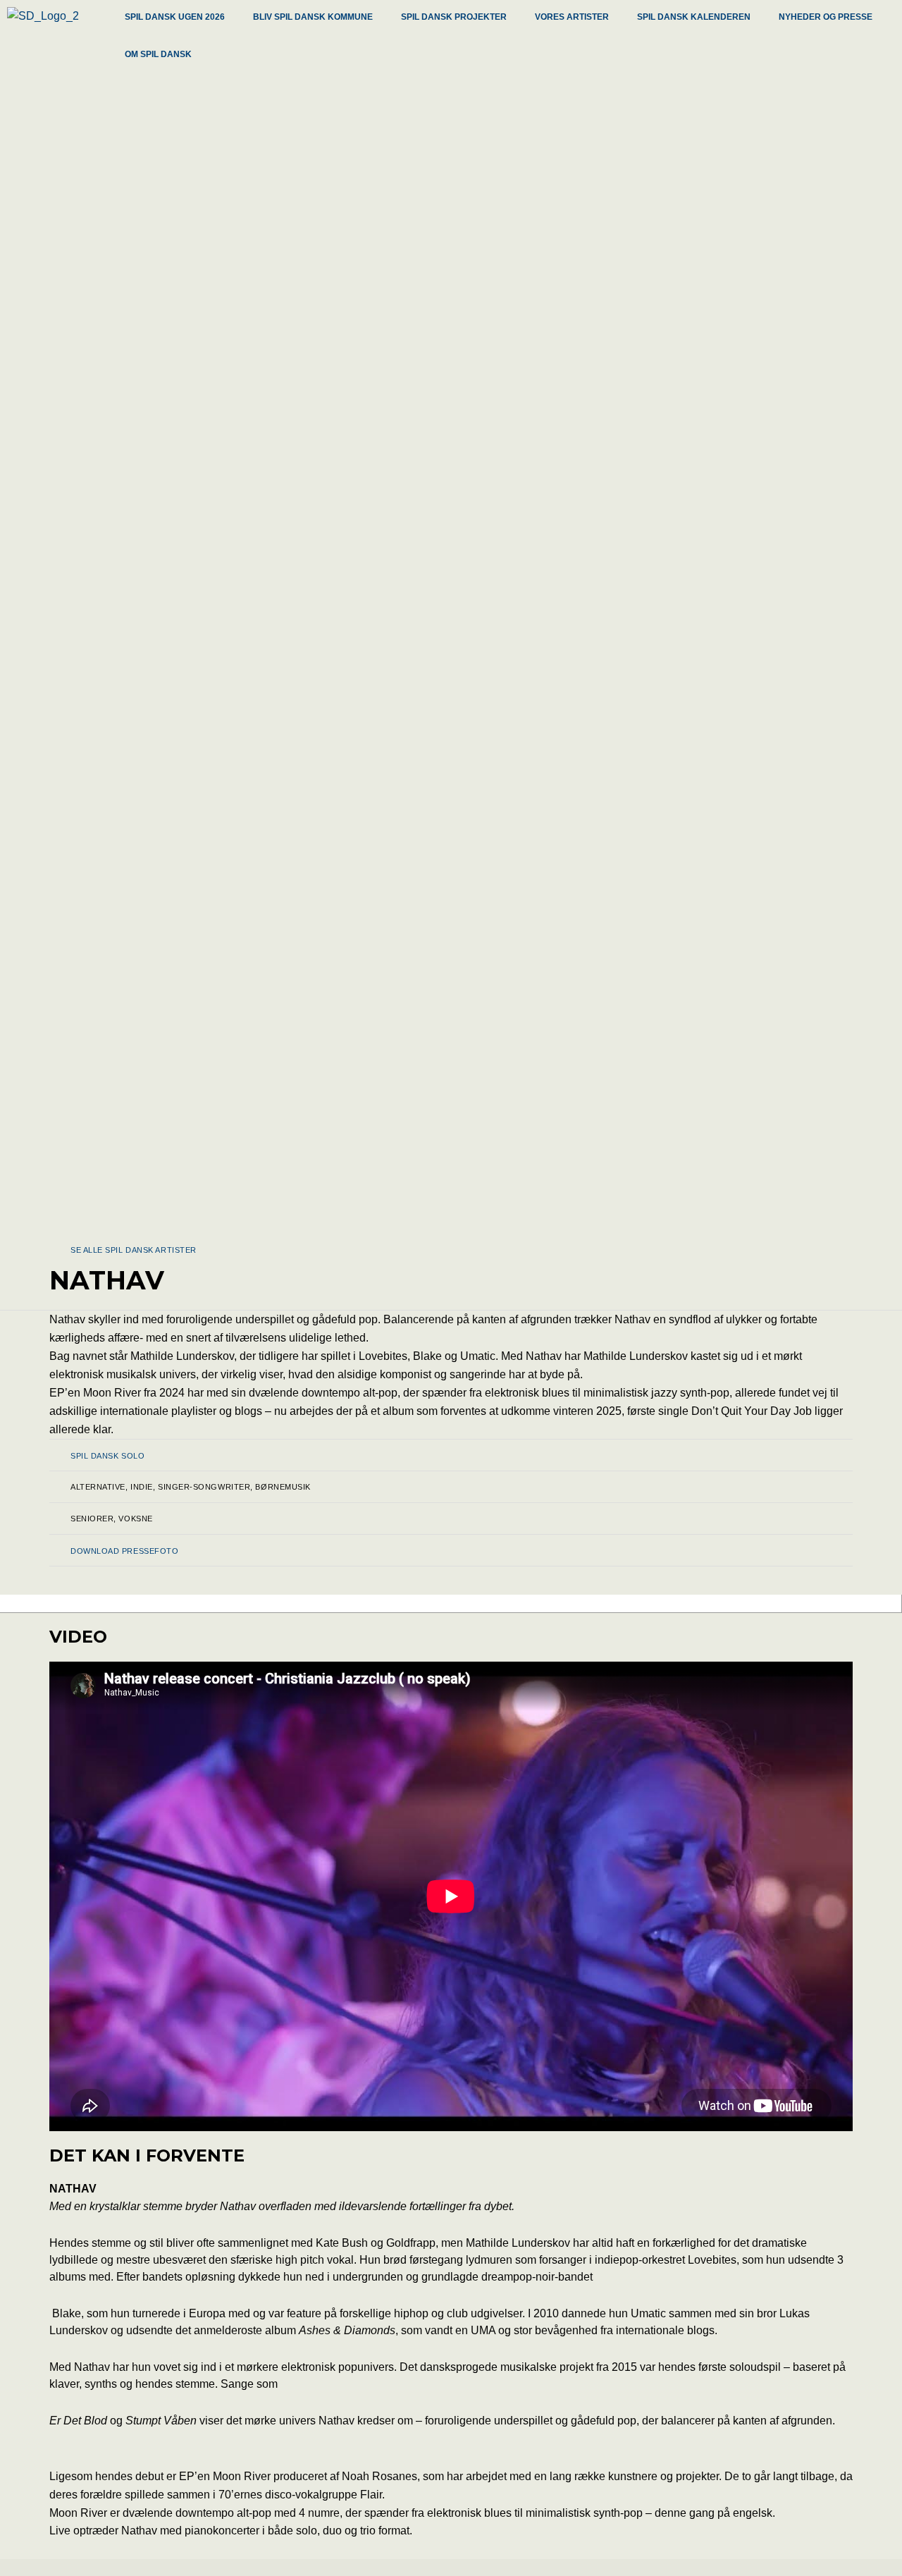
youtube (405, 1605)
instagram (586, 1605)
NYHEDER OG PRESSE (826, 17)
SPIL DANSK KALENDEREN (694, 17)
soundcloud (298, 1605)
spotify (493, 1605)
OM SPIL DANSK (158, 54)
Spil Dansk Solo (107, 1456)
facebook (184, 1605)
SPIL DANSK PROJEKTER (454, 17)
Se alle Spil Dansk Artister (134, 1250)
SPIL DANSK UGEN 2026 (175, 17)
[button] (178, 19)
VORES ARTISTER (572, 17)
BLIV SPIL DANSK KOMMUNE (313, 17)
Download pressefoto (124, 1551)
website (92, 1605)
